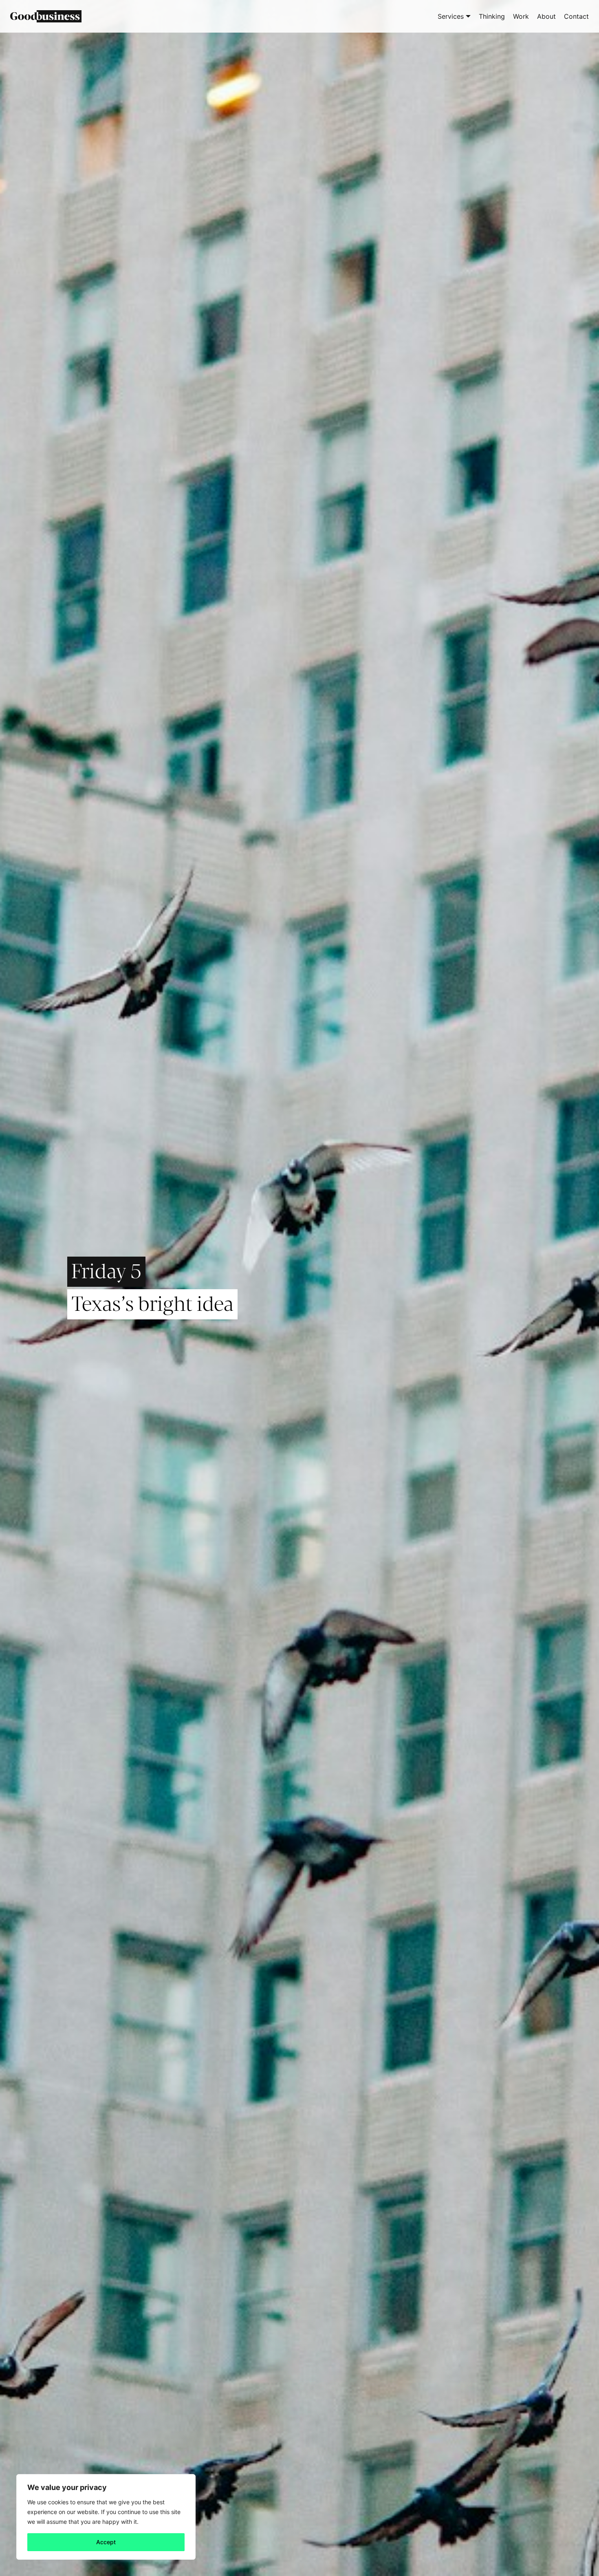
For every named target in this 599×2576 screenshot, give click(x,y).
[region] (106, 2517)
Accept (106, 2542)
